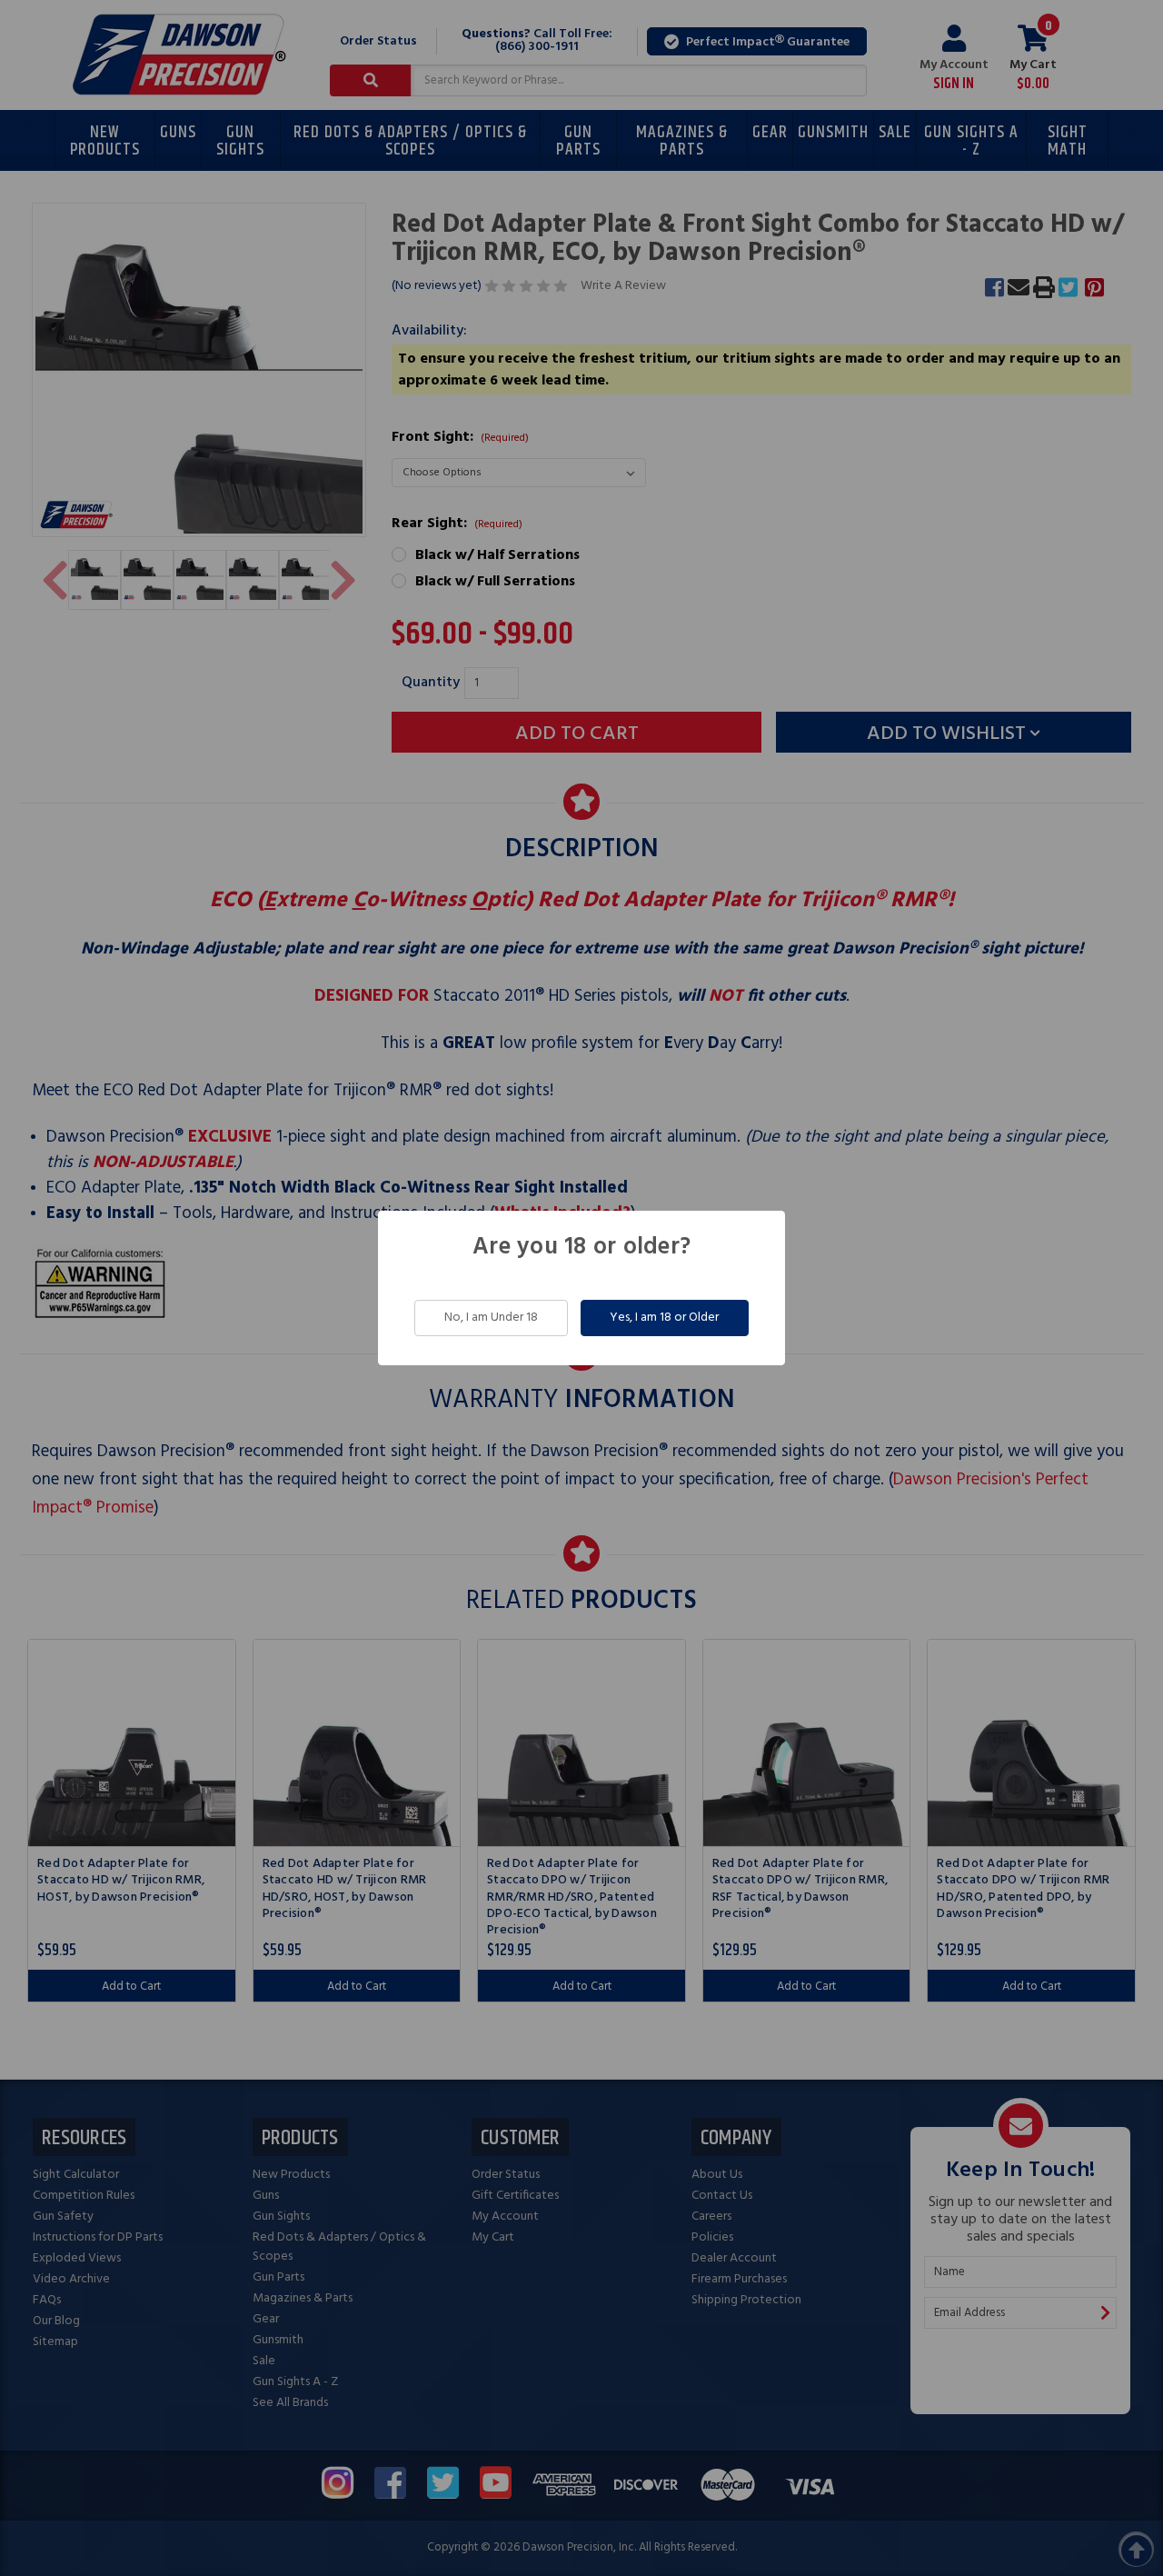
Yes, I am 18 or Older (664, 1318)
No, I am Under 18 (491, 1318)
